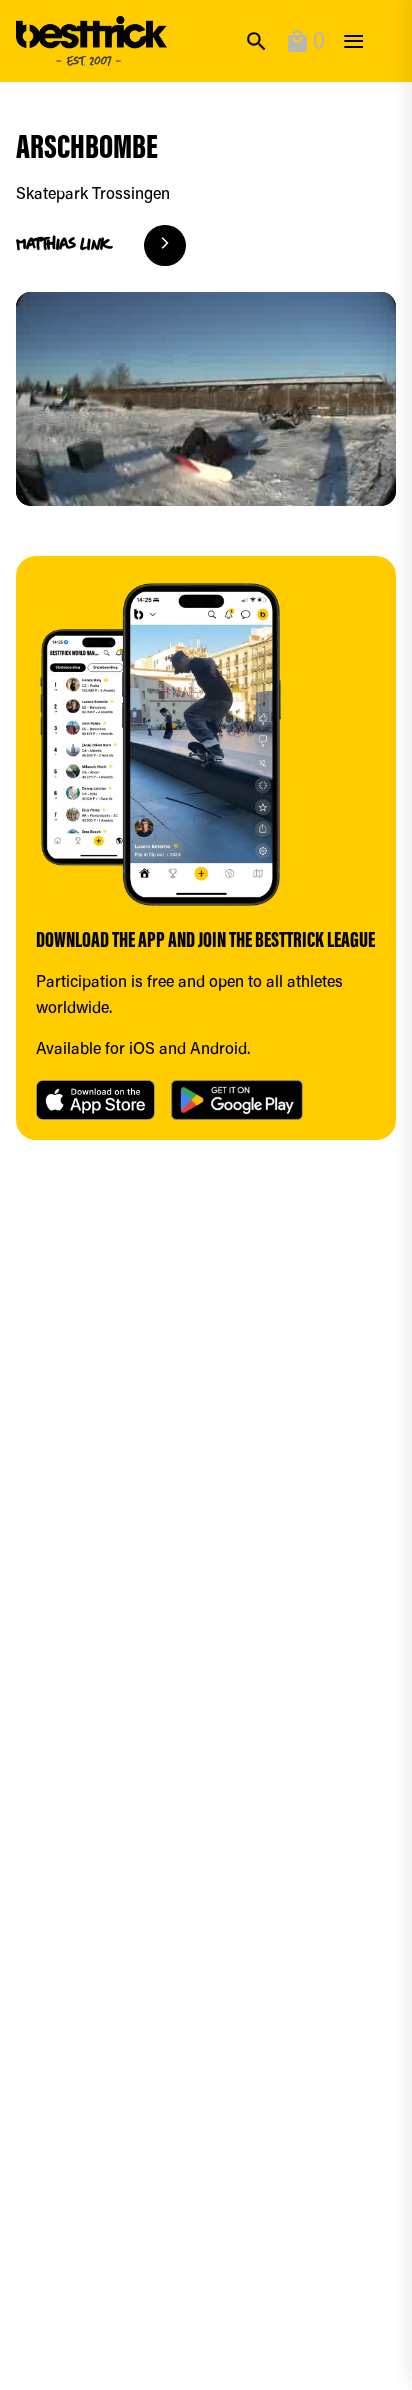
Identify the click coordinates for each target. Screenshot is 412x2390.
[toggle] (353, 41)
